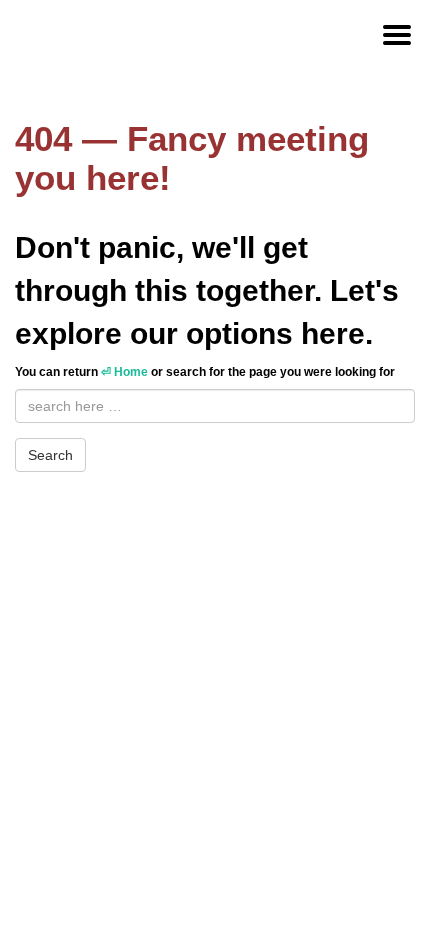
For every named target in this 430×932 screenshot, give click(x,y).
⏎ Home (124, 372)
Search (50, 455)
